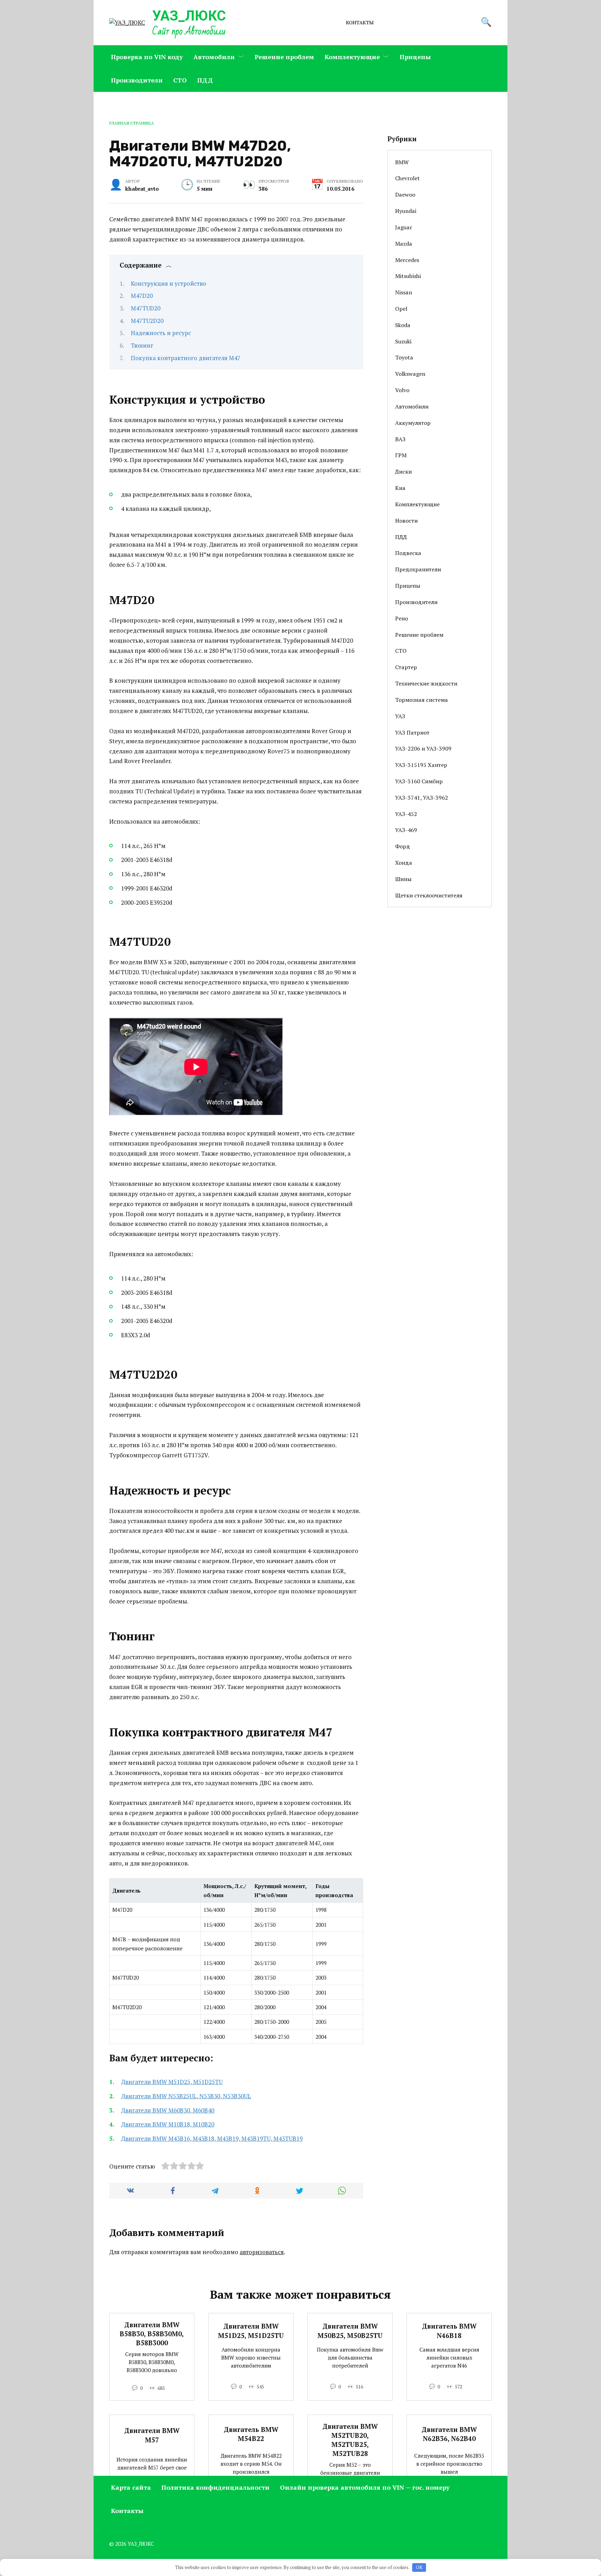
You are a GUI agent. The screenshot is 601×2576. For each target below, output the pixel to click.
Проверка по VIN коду (147, 57)
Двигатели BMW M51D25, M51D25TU (172, 2082)
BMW (402, 162)
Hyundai (406, 211)
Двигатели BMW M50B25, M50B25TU (350, 2331)
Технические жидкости (426, 683)
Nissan (404, 292)
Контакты (360, 23)
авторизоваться (262, 2252)
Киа (400, 488)
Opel (401, 309)
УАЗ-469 (406, 830)
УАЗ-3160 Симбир (419, 781)
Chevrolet (407, 178)
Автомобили (214, 57)
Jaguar (404, 227)
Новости (406, 521)
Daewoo (405, 195)
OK (419, 2567)
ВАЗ (400, 439)
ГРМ (401, 455)
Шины (403, 879)
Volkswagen (410, 374)
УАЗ (400, 716)
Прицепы (415, 57)
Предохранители (418, 569)
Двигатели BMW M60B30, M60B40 (168, 2110)
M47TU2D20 (147, 321)
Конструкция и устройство (169, 283)
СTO (180, 80)
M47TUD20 (146, 308)
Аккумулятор (413, 423)
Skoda (403, 325)
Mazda (404, 244)
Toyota (404, 357)
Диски (403, 471)
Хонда (404, 863)
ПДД (205, 80)
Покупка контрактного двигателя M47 (186, 358)
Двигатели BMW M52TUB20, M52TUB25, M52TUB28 (350, 2440)
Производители (137, 80)
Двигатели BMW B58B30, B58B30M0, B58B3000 (152, 2334)
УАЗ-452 (406, 814)
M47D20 (142, 296)
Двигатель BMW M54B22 (251, 2434)
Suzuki (403, 341)
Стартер (406, 667)
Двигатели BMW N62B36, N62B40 (449, 2434)
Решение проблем (284, 57)
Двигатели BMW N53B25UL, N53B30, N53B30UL (186, 2096)
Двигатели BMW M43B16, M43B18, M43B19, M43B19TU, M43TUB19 (212, 2138)
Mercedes (407, 260)
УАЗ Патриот (412, 732)
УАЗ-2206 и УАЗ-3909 (423, 748)
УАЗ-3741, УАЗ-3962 (422, 798)
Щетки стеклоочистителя (429, 895)
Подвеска (408, 553)
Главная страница (132, 123)
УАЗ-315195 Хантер (421, 765)
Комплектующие (352, 57)
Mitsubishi (408, 276)
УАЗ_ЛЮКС (189, 16)
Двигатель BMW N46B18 (449, 2331)
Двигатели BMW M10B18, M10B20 (168, 2124)
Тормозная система (422, 700)
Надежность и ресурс (161, 333)
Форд (403, 846)
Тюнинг (142, 345)
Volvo (402, 390)
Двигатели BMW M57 (152, 2435)
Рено (402, 618)
